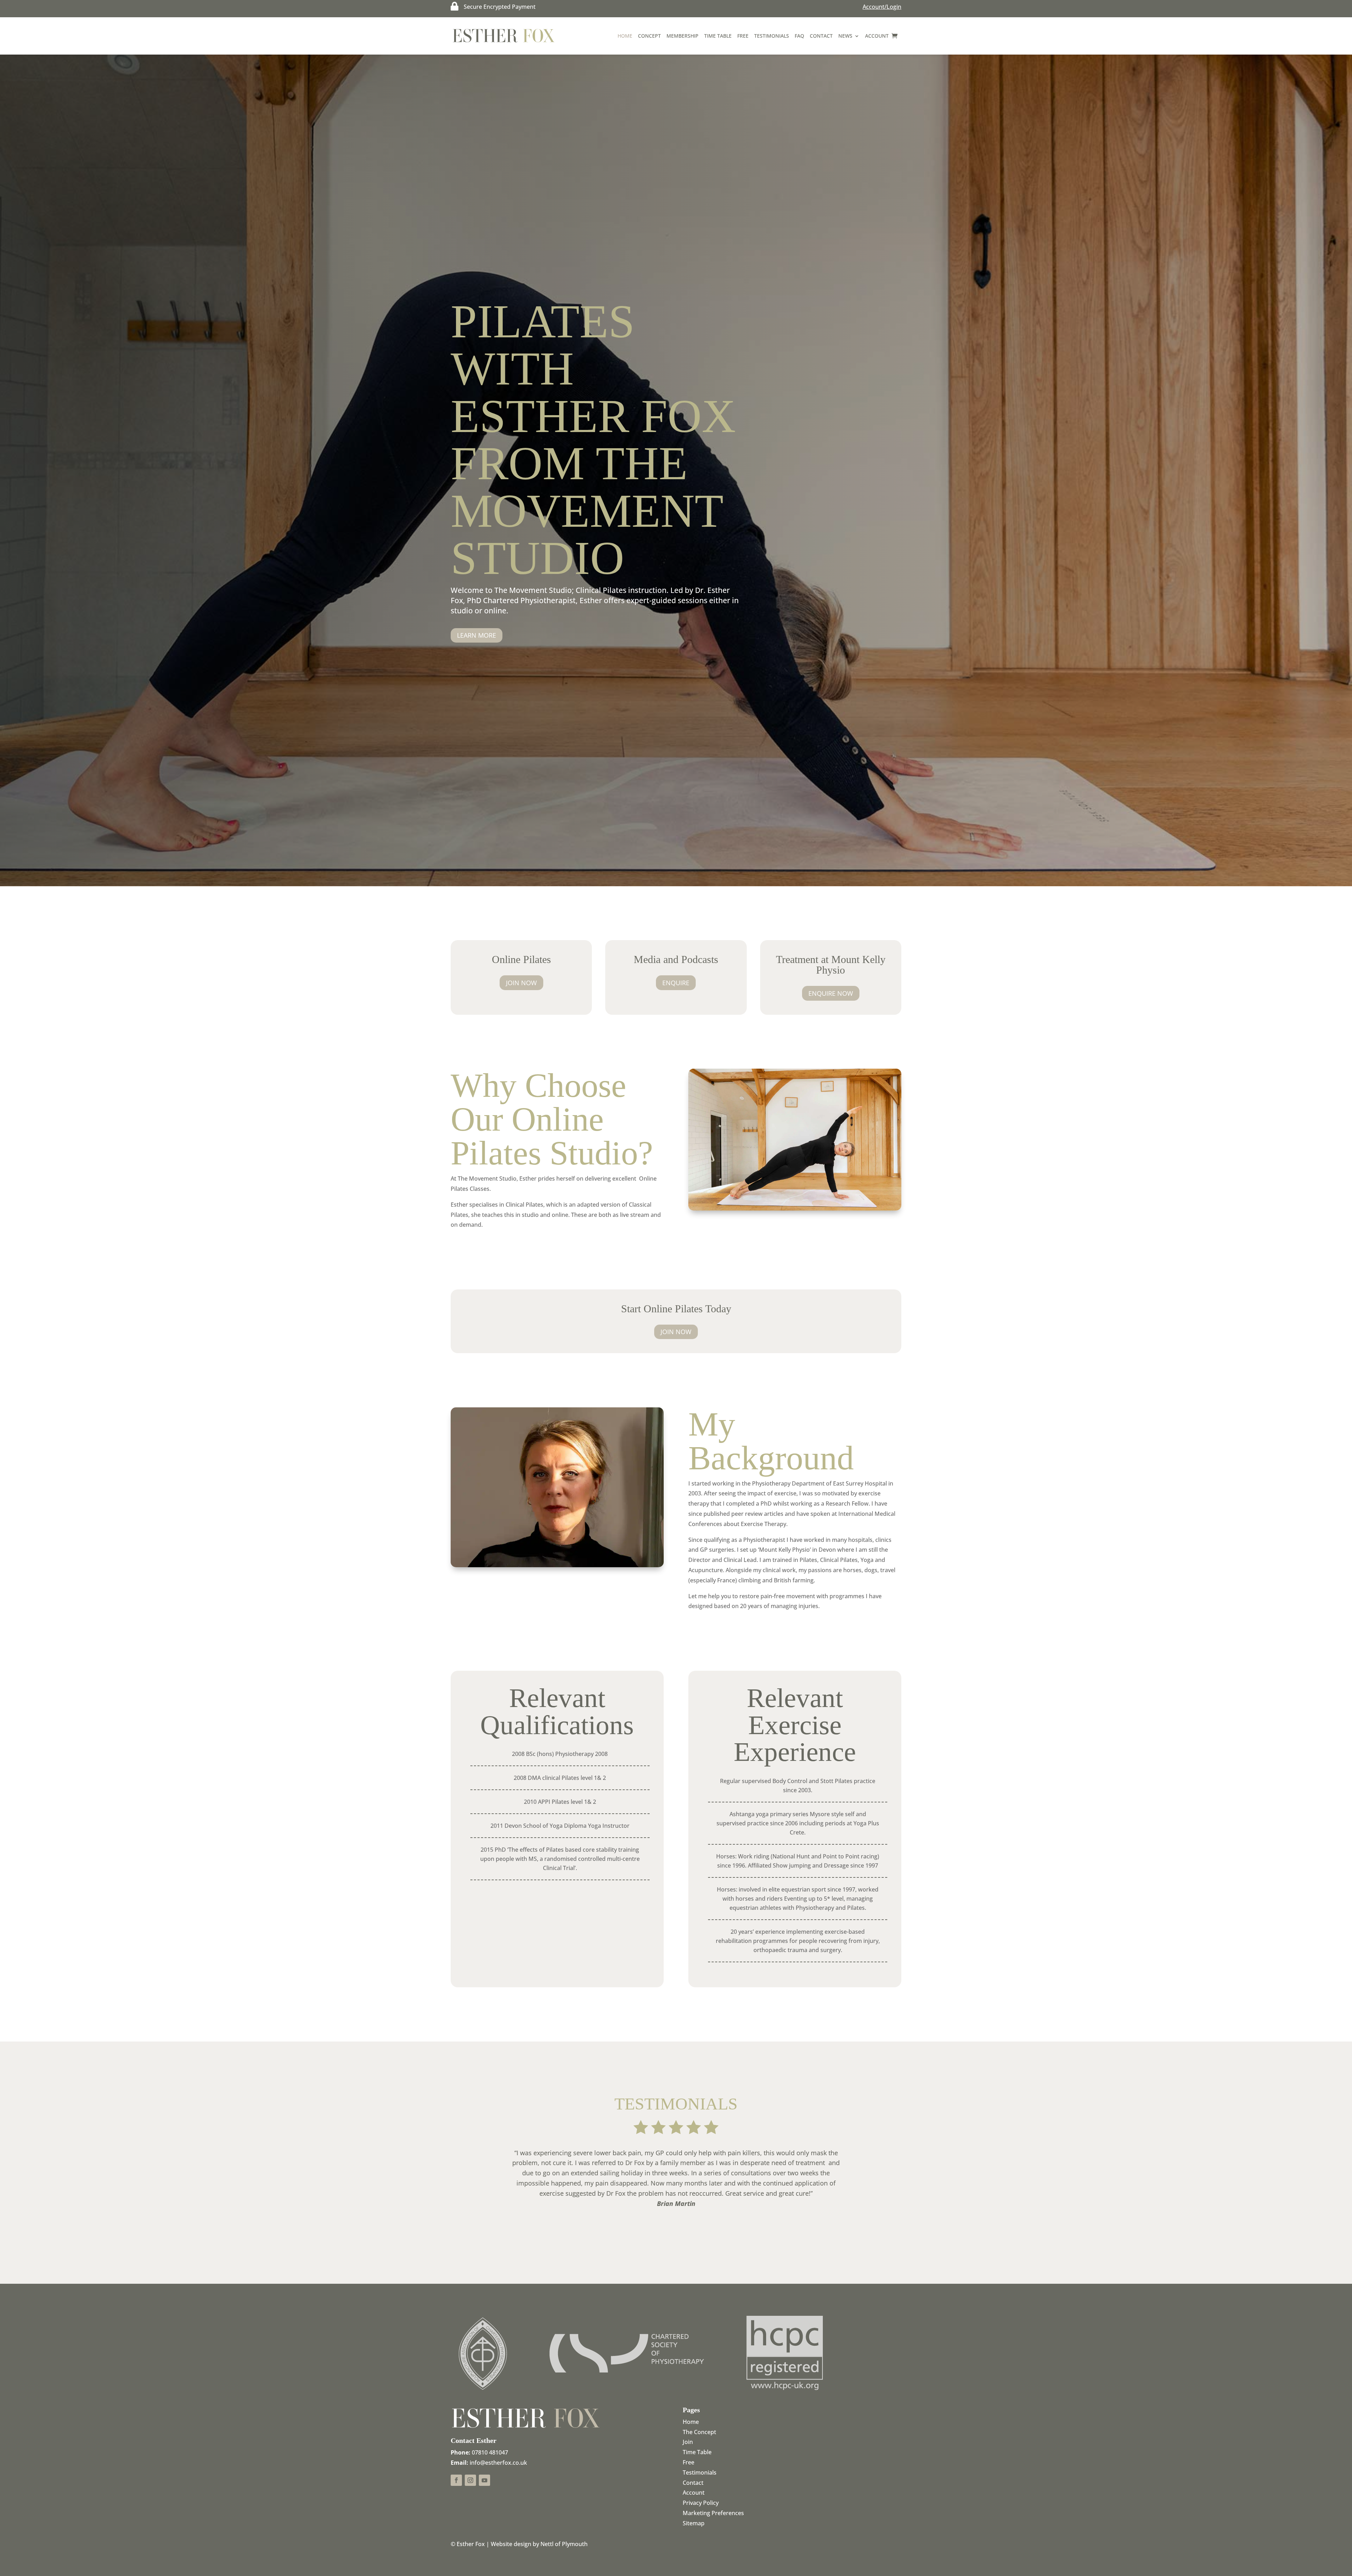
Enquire (676, 983)
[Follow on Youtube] (484, 2480)
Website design (511, 2544)
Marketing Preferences (713, 2513)
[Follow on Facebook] (456, 2480)
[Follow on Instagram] (470, 2480)
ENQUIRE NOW (831, 993)
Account (877, 36)
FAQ (799, 36)
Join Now (521, 983)
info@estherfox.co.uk (498, 2463)
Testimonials (772, 36)
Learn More (477, 635)
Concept (649, 36)
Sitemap (694, 2523)
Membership (683, 36)
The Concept (699, 2432)
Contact (821, 36)
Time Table (718, 36)
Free (743, 36)
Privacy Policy (701, 2503)
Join (688, 2442)
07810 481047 (490, 2452)
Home (625, 36)
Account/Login (882, 7)
